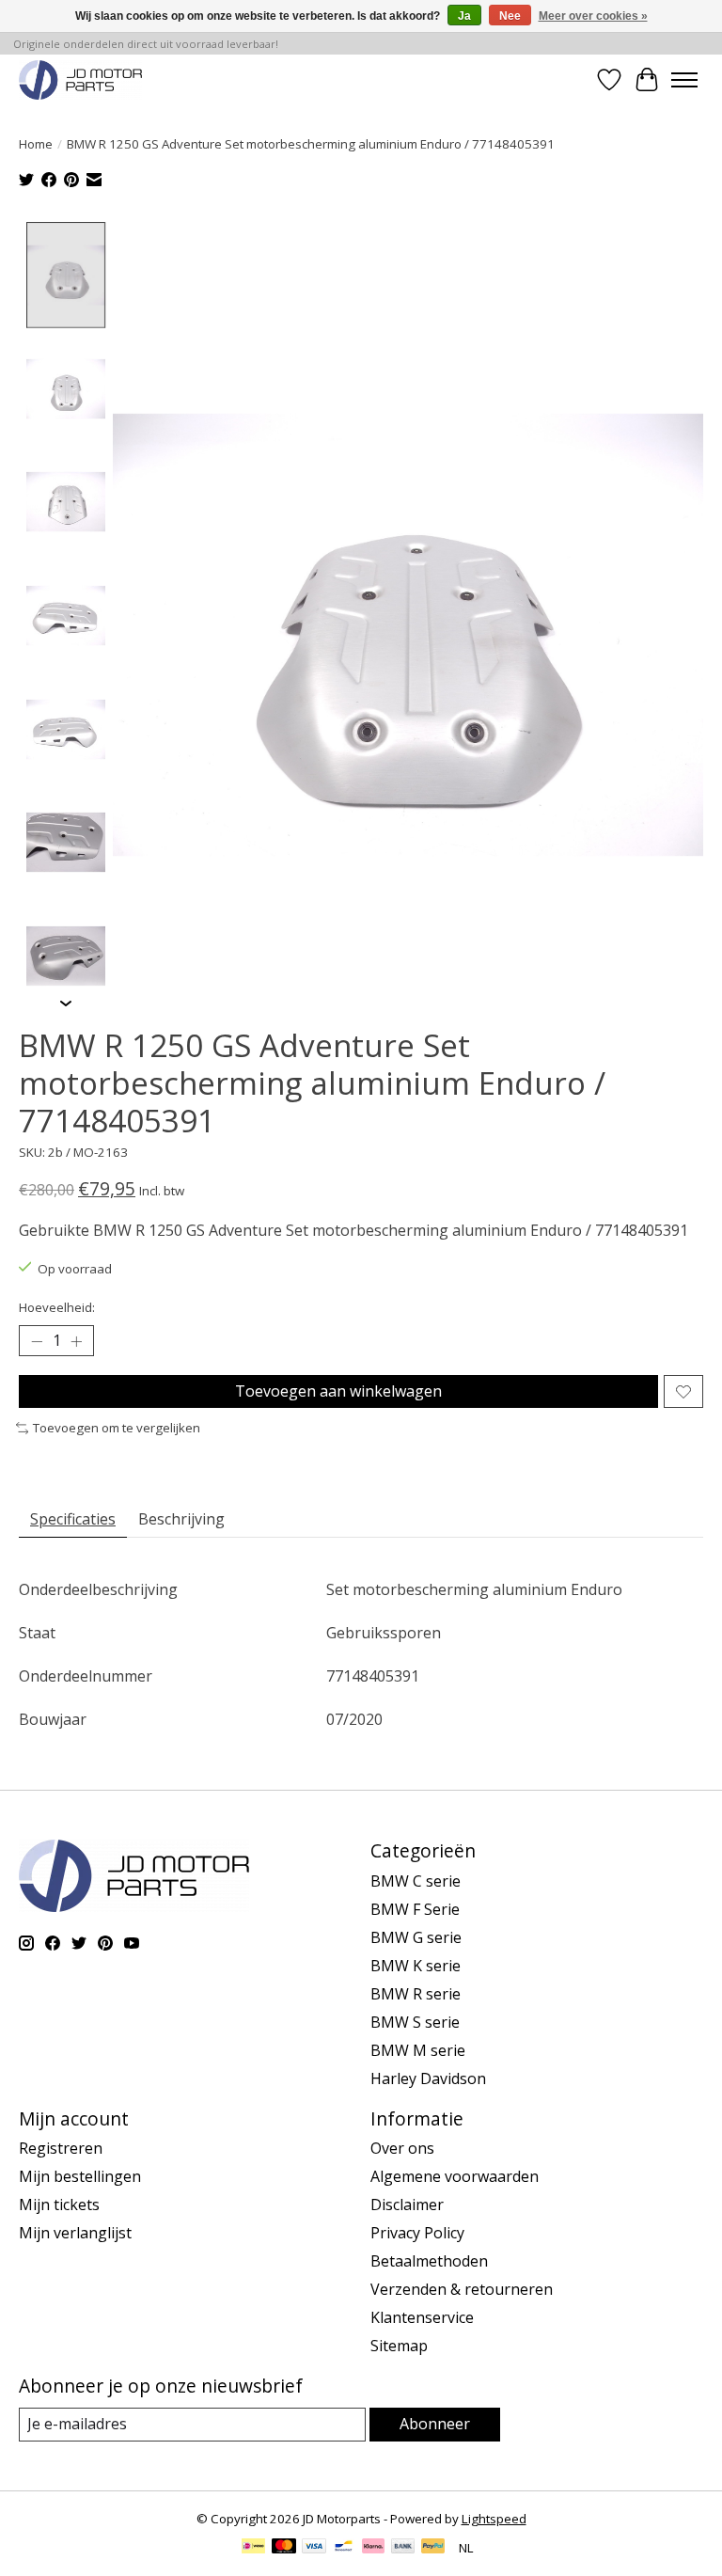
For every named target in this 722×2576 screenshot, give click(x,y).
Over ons (402, 2148)
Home (36, 144)
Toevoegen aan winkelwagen (338, 1391)
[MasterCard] (284, 2548)
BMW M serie (418, 2050)
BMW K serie (416, 1966)
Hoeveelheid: (57, 1307)
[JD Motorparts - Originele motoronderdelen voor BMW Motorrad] (80, 79)
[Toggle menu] (684, 80)
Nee (510, 16)
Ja (464, 16)
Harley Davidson (428, 2078)
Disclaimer (407, 2205)
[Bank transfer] (403, 2548)
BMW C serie (416, 1881)
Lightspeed (494, 2519)
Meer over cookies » (593, 16)
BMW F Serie (415, 1909)
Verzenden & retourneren (462, 2289)
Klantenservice (422, 2317)
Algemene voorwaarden (455, 2176)
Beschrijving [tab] (181, 1519)
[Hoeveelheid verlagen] (37, 1341)
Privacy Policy (417, 2233)
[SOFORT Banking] (373, 2548)
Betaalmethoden (429, 2261)
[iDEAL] (253, 2548)
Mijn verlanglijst (75, 2233)
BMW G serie (416, 1937)
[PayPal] (433, 2548)
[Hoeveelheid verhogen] (76, 1341)
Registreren (61, 2148)
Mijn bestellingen (80, 2176)
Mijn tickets (59, 2205)
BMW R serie (416, 1994)
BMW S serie (415, 2022)
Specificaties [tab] (73, 1519)
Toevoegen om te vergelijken (117, 1428)
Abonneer (435, 2424)
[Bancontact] (344, 2548)
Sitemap (399, 2346)
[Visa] (314, 2548)
